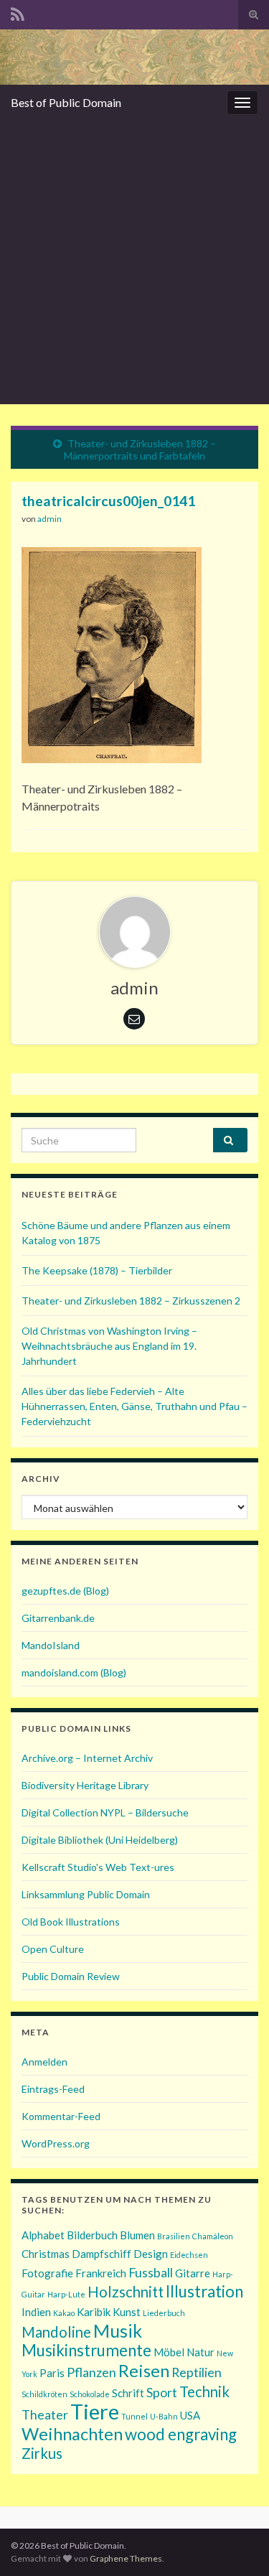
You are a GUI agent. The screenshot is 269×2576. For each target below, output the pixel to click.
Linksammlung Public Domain (86, 1894)
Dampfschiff (102, 2254)
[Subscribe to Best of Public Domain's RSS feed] (18, 12)
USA (190, 2415)
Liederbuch (164, 2313)
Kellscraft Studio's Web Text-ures (98, 1867)
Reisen (144, 2370)
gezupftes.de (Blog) (65, 1591)
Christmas (46, 2254)
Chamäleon (213, 2236)
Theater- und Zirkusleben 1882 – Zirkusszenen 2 (131, 1301)
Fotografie (47, 2273)
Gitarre (193, 2273)
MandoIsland (51, 1645)
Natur (200, 2352)
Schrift (128, 2393)
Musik (118, 2330)
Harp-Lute (66, 2294)
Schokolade (90, 2394)
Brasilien (174, 2236)
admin (49, 519)
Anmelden (44, 2062)
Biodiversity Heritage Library (85, 1785)
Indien (36, 2312)
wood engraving (181, 2434)
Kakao (64, 2313)
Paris (52, 2373)
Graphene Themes (126, 2558)
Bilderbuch (92, 2235)
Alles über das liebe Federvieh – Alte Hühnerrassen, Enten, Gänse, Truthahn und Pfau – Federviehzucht (134, 1406)
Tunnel (134, 2416)
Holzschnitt (126, 2292)
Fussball (151, 2272)
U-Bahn (164, 2416)
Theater (45, 2414)
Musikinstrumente (86, 2350)
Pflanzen (91, 2372)
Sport (162, 2392)
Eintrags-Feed (53, 2089)
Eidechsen (189, 2255)
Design (151, 2254)
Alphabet (43, 2235)
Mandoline (56, 2332)
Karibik (94, 2312)
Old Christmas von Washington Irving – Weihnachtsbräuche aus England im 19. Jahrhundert (109, 1346)
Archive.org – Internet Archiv (87, 1758)
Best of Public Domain (66, 102)
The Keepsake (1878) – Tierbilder (97, 1270)
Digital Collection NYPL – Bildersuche (105, 1812)
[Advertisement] (134, 262)
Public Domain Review (71, 1976)
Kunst (127, 2312)
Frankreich (101, 2273)
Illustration (204, 2291)
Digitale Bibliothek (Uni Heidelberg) (100, 1840)
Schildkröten (44, 2394)
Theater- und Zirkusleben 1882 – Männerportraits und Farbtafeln (140, 449)
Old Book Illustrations (71, 1922)
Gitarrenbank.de (58, 1618)
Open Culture (53, 1949)
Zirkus (42, 2453)
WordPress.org (56, 2143)
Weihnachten (72, 2433)
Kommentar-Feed (61, 2116)
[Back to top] (237, 2544)
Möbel (169, 2352)
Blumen (137, 2235)
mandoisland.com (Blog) (74, 1672)
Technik (204, 2391)
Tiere (95, 2411)
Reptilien (197, 2372)
